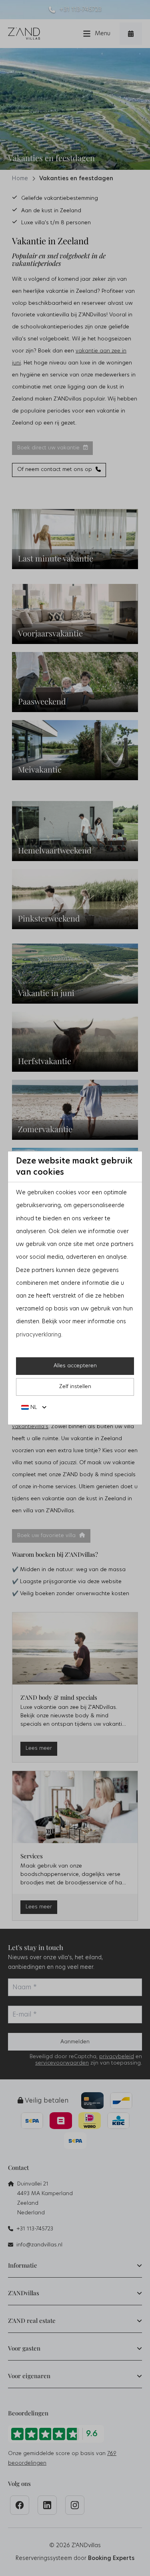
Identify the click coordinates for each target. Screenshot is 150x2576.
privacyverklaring (39, 1335)
